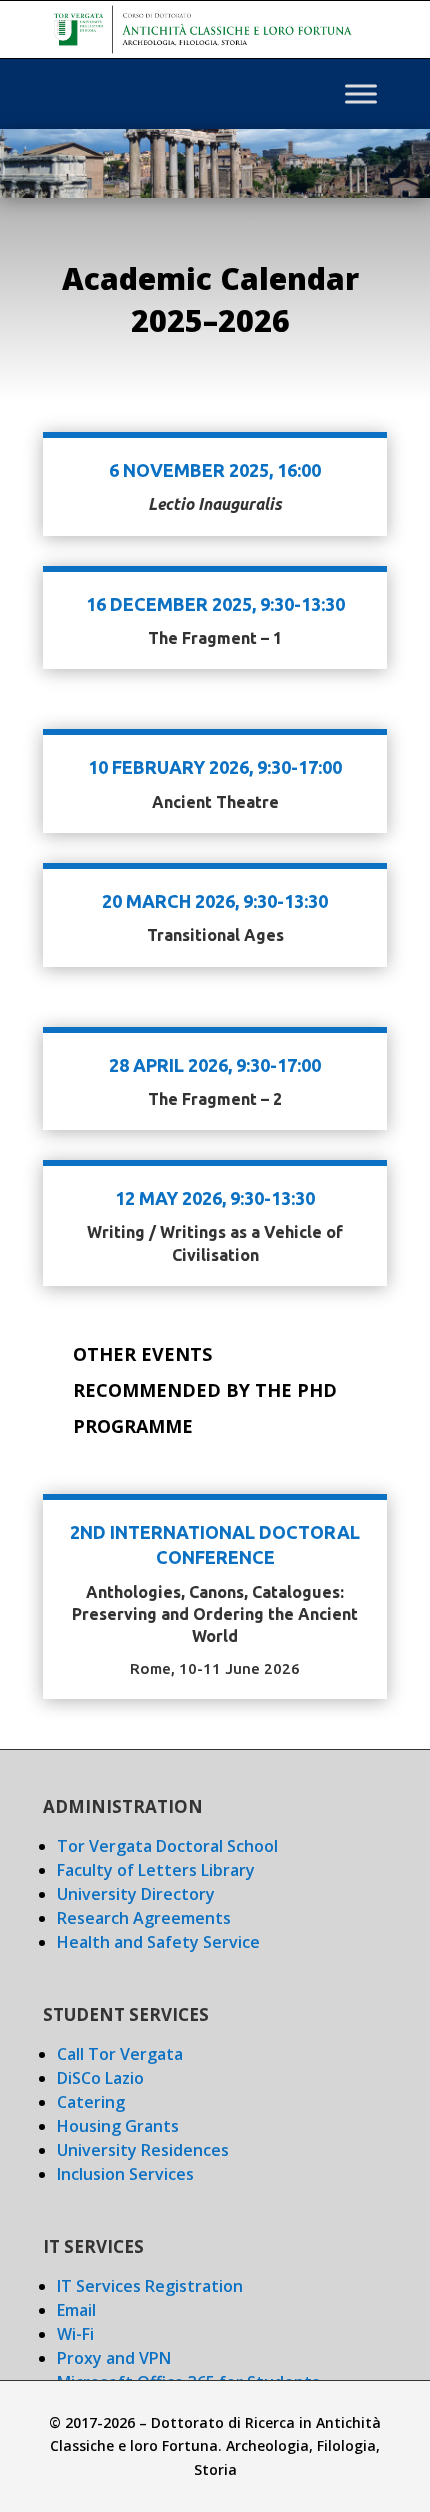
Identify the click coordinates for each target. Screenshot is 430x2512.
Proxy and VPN (114, 2358)
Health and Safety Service (158, 1942)
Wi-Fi (75, 2334)
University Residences (143, 2150)
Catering (91, 2102)
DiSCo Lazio (100, 2078)
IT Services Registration (150, 2286)
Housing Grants (118, 2126)
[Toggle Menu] (361, 94)
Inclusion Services (125, 2174)
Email (76, 2310)
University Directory (136, 1894)
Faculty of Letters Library (156, 1870)
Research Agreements (144, 1918)
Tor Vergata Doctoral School (167, 1846)
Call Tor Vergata (120, 2054)
